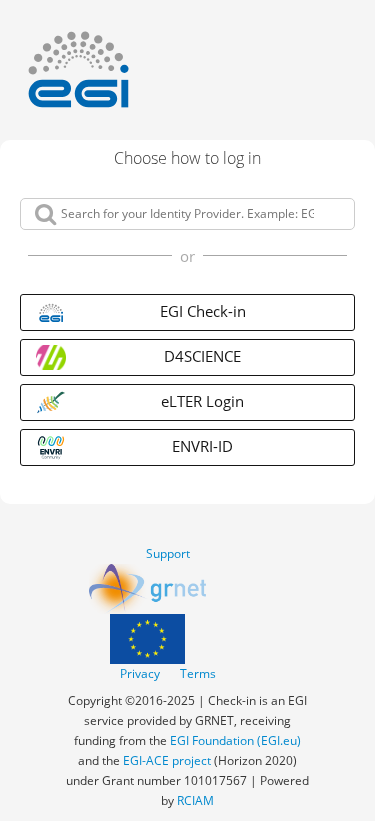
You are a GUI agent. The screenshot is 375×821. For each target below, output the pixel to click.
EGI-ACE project (167, 760)
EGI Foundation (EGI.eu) (235, 740)
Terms (198, 673)
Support (168, 553)
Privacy (140, 673)
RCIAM (195, 800)
